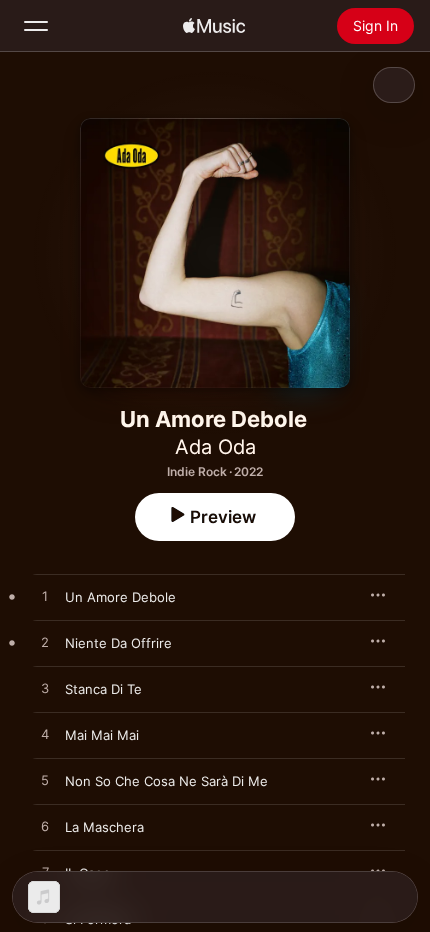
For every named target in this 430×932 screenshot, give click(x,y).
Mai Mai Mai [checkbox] (102, 735)
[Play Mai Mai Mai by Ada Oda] (45, 735)
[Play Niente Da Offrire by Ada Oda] (45, 643)
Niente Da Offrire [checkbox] (118, 643)
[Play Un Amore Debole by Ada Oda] (45, 597)
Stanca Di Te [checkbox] (103, 689)
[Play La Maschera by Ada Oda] (45, 827)
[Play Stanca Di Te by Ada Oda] (45, 689)
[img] (214, 26)
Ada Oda (215, 447)
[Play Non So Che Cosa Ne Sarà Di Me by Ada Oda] (45, 781)
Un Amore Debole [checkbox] (120, 597)
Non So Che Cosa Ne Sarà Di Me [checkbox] (166, 781)
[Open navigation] (36, 26)
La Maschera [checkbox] (104, 827)
